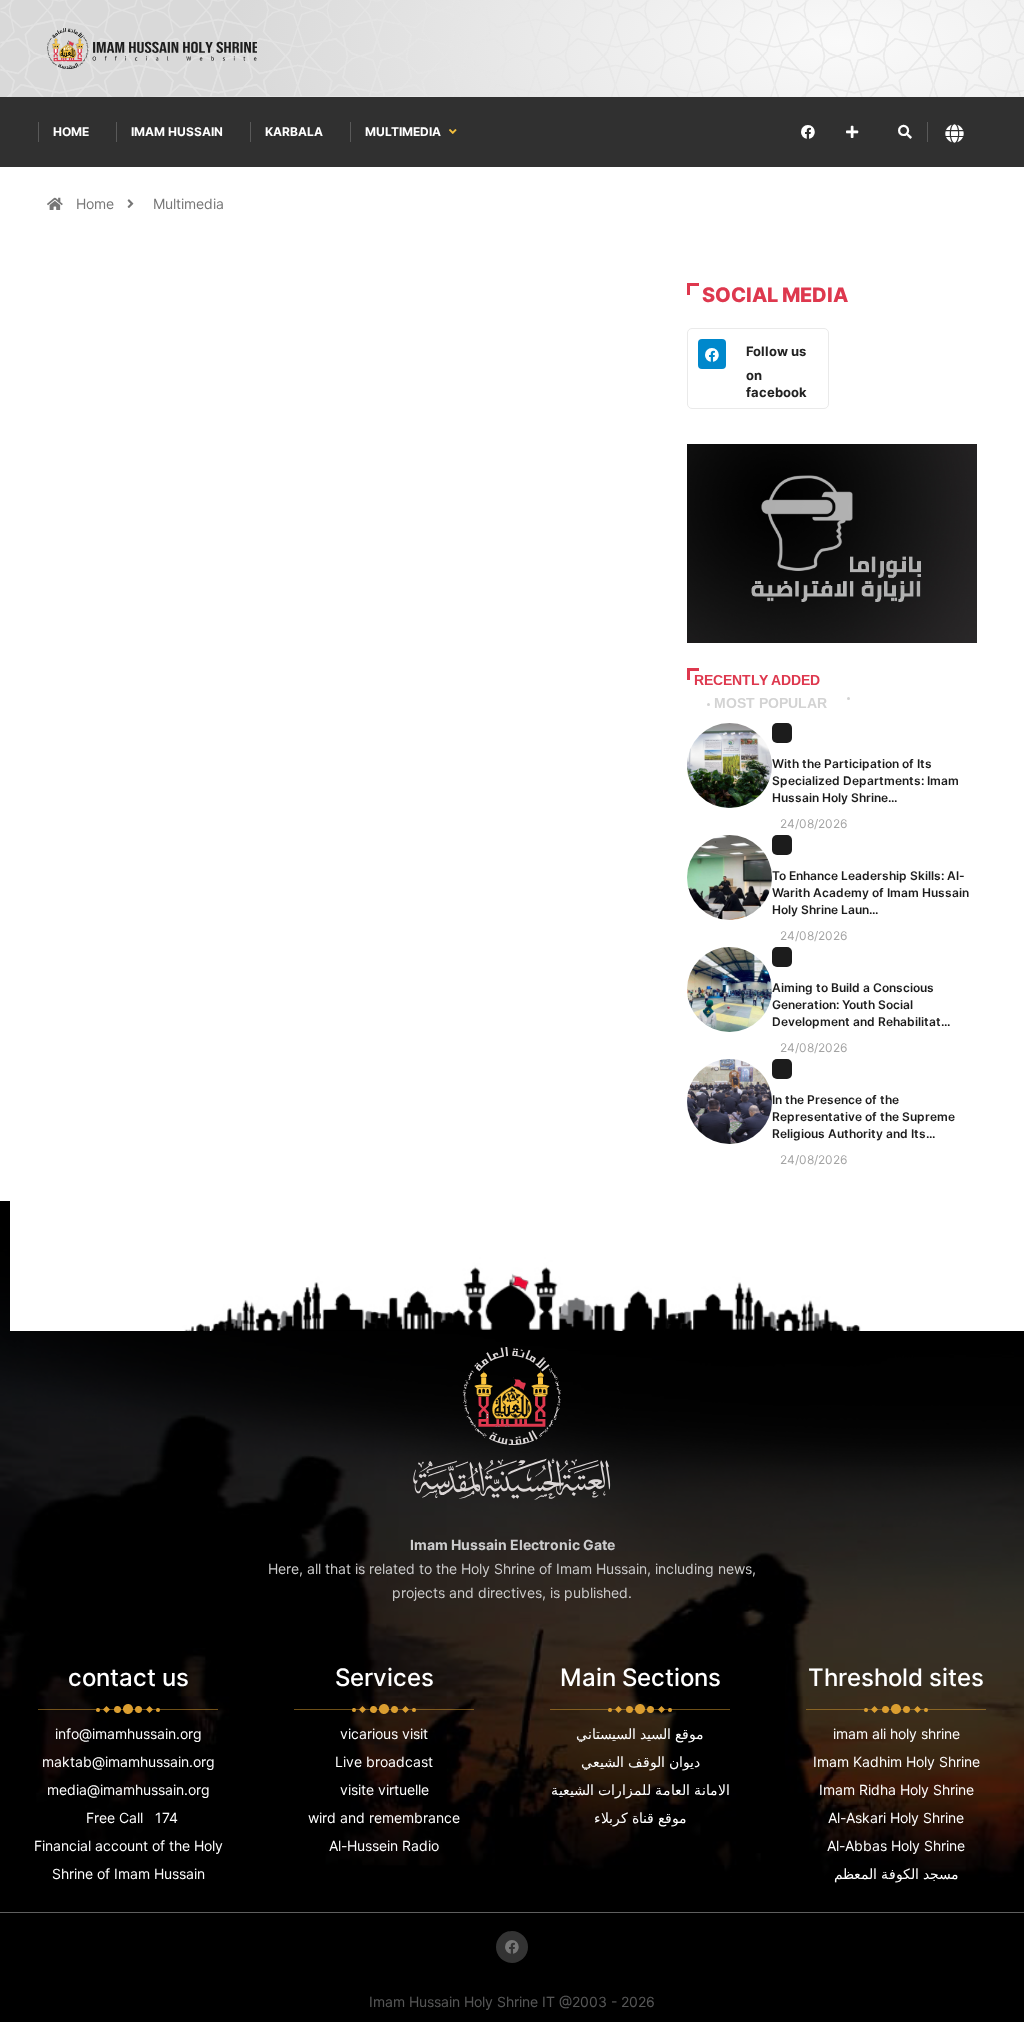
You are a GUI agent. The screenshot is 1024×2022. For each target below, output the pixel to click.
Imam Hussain (177, 131)
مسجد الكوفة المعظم (896, 1873)
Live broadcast (384, 1761)
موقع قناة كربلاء (640, 1817)
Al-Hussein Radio (384, 1845)
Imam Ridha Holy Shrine (896, 1789)
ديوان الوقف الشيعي (640, 1761)
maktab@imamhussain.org (128, 1761)
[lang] (954, 132)
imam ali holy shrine (896, 1733)
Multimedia (404, 131)
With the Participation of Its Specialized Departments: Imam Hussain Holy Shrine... (865, 780)
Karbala (294, 131)
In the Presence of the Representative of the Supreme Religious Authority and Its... (863, 1116)
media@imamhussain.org (128, 1789)
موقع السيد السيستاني (640, 1733)
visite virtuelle (384, 1789)
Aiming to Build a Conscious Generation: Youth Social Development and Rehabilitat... (861, 1004)
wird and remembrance (384, 1817)
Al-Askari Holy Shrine (896, 1817)
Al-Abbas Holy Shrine (896, 1845)
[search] (905, 132)
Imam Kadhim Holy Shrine (896, 1761)
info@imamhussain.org (128, 1733)
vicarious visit (384, 1733)
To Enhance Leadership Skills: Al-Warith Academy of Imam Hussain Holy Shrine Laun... (870, 892)
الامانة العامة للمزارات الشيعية (640, 1789)
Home (71, 131)
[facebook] (808, 131)
